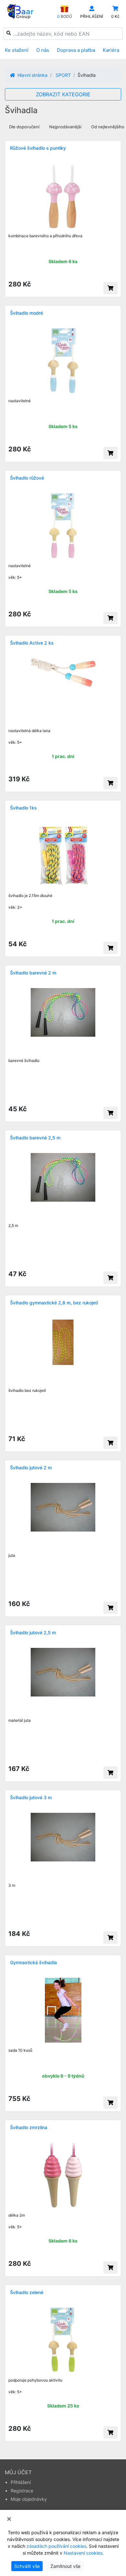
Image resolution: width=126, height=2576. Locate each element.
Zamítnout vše (65, 2566)
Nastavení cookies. (84, 2553)
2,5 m (13, 1225)
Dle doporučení (24, 127)
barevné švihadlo (24, 1061)
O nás (43, 50)
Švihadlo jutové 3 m (31, 1797)
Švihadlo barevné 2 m (33, 973)
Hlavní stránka (32, 75)
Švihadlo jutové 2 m (31, 1468)
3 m (12, 1885)
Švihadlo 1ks (23, 808)
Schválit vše (27, 2566)
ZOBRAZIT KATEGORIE (63, 94)
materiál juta (20, 1720)
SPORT (63, 75)
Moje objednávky (29, 2499)
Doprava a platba (76, 50)
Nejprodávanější (65, 127)
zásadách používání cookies (56, 2546)
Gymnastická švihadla (33, 1962)
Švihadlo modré (26, 313)
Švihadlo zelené (27, 2292)
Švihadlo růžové (27, 478)
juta (12, 1555)
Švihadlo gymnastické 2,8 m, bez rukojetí (54, 1303)
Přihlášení (21, 2482)
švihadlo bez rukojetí (27, 1390)
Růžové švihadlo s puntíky (38, 148)
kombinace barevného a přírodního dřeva (45, 236)
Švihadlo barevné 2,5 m (35, 1138)
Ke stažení (17, 50)
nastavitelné (20, 401)
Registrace (22, 2491)
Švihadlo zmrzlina (29, 2127)
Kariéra (111, 50)
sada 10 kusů (20, 2050)
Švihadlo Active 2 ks (32, 643)
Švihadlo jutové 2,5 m (33, 1632)
